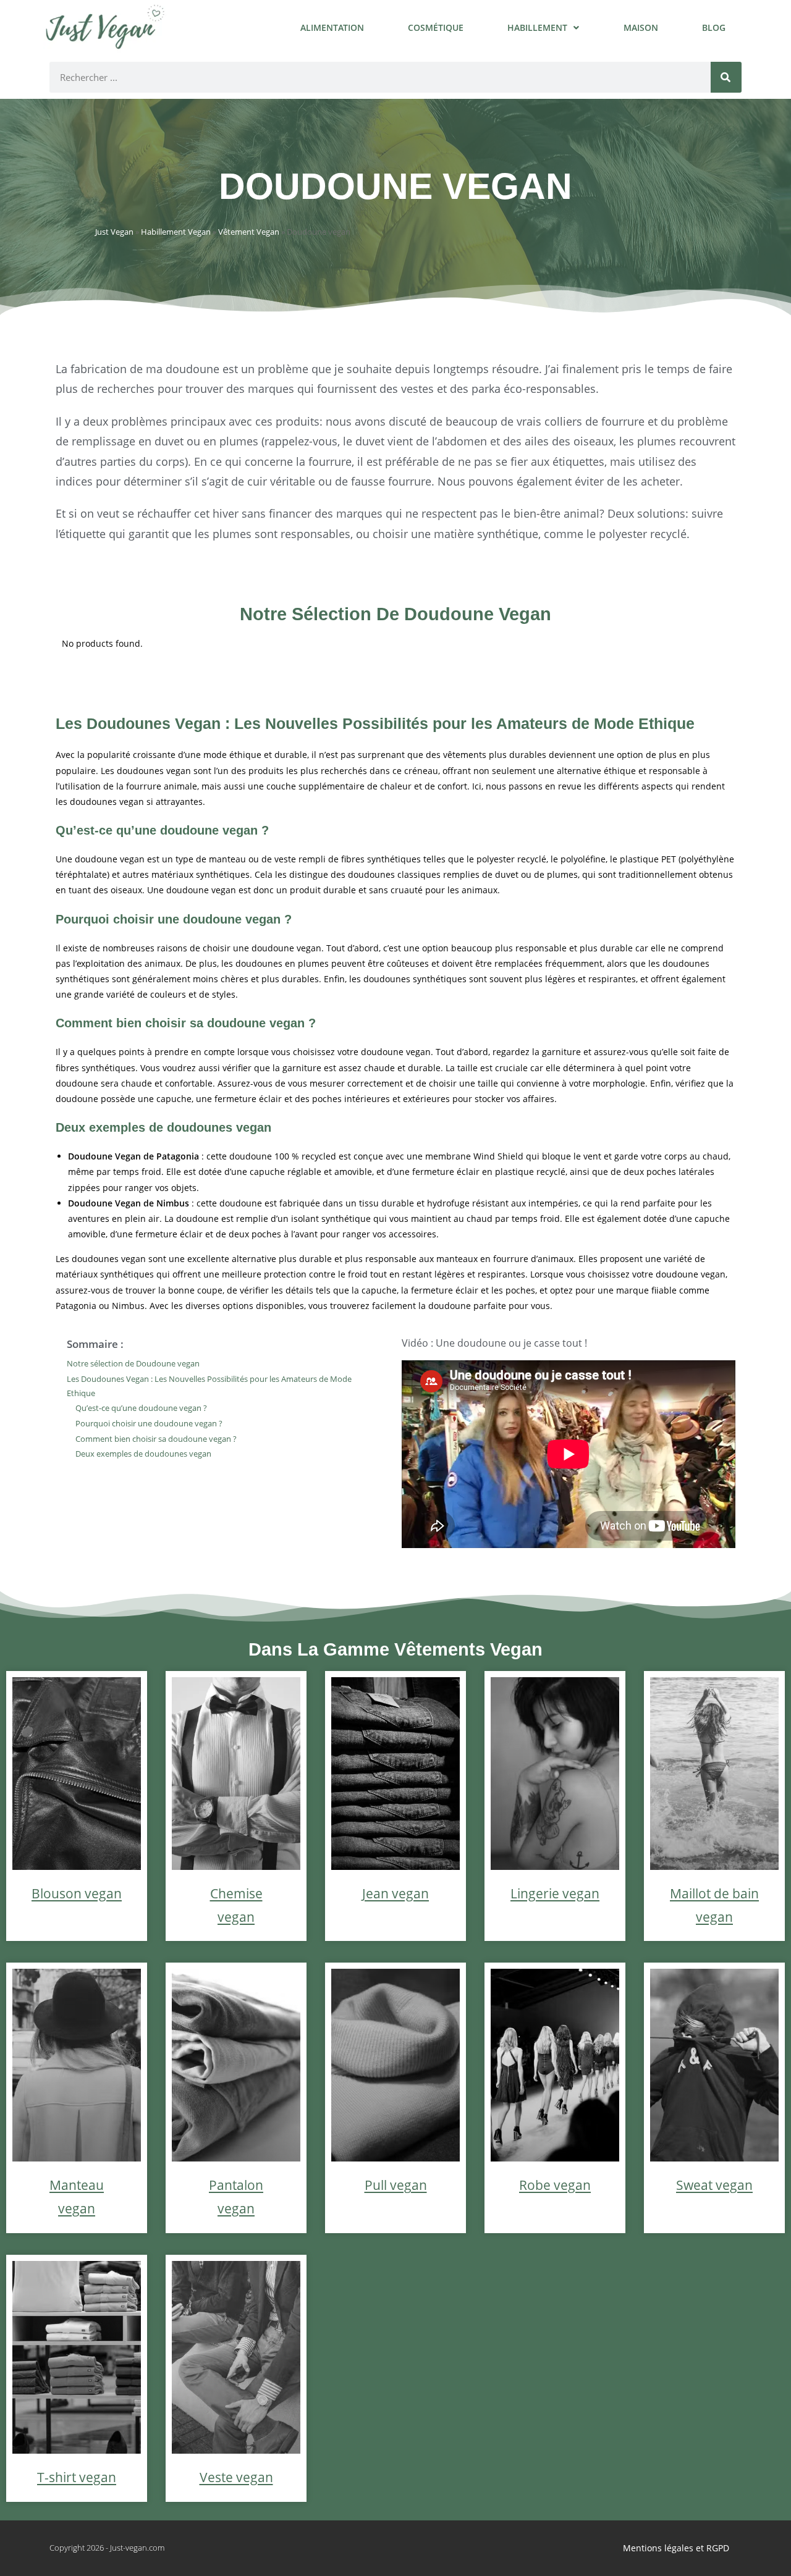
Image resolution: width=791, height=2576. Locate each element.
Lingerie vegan (555, 1893)
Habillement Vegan (176, 232)
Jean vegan (395, 1893)
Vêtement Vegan (249, 232)
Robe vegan (555, 2185)
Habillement (537, 27)
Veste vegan (236, 2477)
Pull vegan (396, 2185)
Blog (714, 27)
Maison (641, 27)
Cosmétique (436, 27)
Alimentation (332, 27)
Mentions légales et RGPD (676, 2548)
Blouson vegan (77, 1893)
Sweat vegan (714, 2185)
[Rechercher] (726, 77)
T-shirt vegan (77, 2477)
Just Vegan (114, 232)
